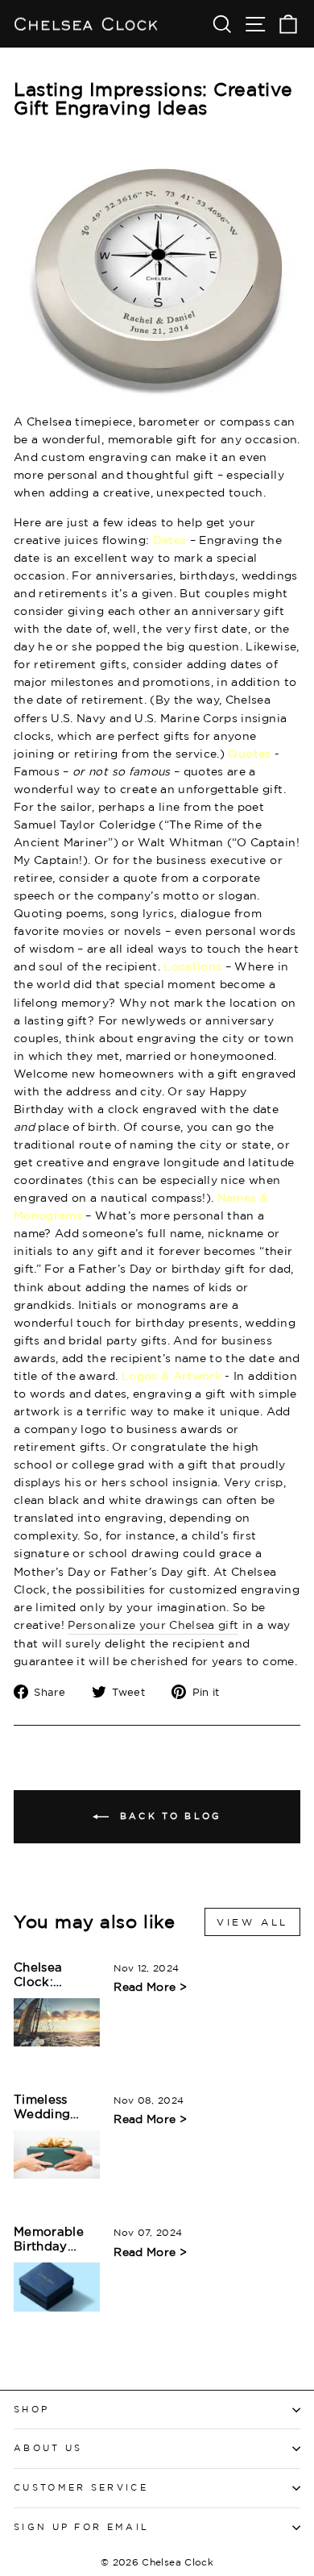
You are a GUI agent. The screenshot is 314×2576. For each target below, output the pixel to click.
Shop (31, 2409)
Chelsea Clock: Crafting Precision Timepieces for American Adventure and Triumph (55, 1975)
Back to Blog (169, 1816)
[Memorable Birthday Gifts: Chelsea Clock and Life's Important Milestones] (57, 2287)
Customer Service (81, 2487)
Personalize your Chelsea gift (153, 1625)
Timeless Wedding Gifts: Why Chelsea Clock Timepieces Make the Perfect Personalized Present (54, 2107)
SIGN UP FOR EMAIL (81, 2527)
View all (252, 1922)
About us (48, 2448)
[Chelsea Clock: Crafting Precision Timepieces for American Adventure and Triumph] (57, 2022)
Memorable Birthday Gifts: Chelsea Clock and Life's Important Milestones (57, 2239)
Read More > (150, 1986)
